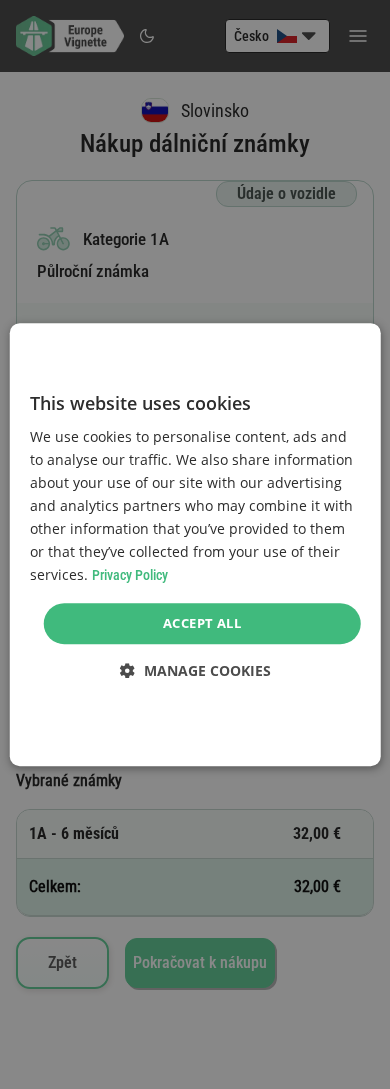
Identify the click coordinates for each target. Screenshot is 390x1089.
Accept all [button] (202, 623)
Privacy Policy (130, 576)
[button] (195, 670)
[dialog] (195, 545)
